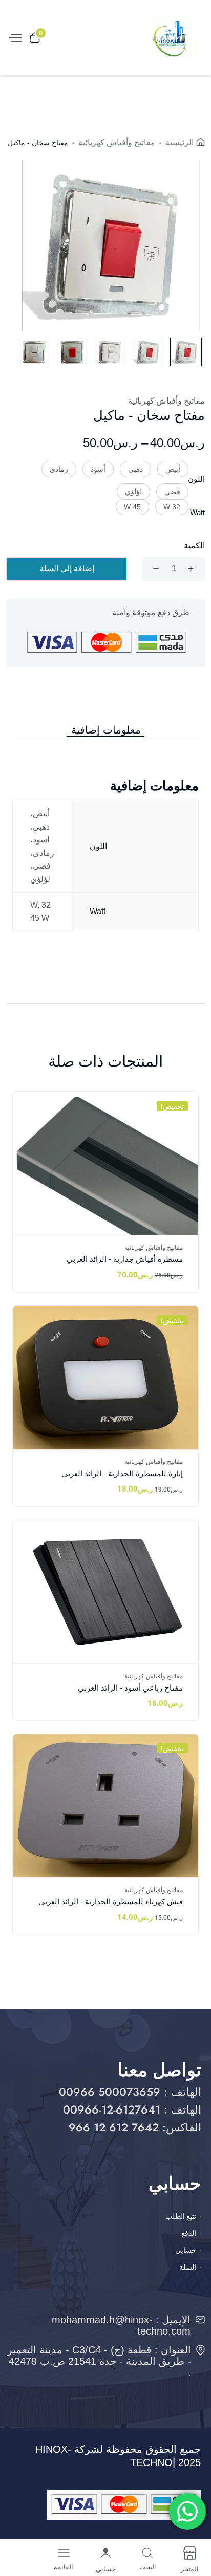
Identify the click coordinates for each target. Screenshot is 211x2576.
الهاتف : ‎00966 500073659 (130, 2092)
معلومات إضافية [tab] (106, 730)
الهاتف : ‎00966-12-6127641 (132, 2109)
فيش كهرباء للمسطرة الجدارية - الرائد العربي (111, 1902)
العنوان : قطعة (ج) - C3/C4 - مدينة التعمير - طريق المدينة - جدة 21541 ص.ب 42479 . (99, 2361)
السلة (188, 2267)
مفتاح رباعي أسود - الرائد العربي (130, 1688)
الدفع (189, 2233)
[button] (173, 469)
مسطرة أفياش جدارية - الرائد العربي (125, 1259)
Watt (197, 512)
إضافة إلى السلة (67, 569)
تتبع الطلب (181, 2216)
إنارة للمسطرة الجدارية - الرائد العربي (122, 1473)
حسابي (186, 2250)
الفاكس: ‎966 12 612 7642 (135, 2127)
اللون (196, 479)
